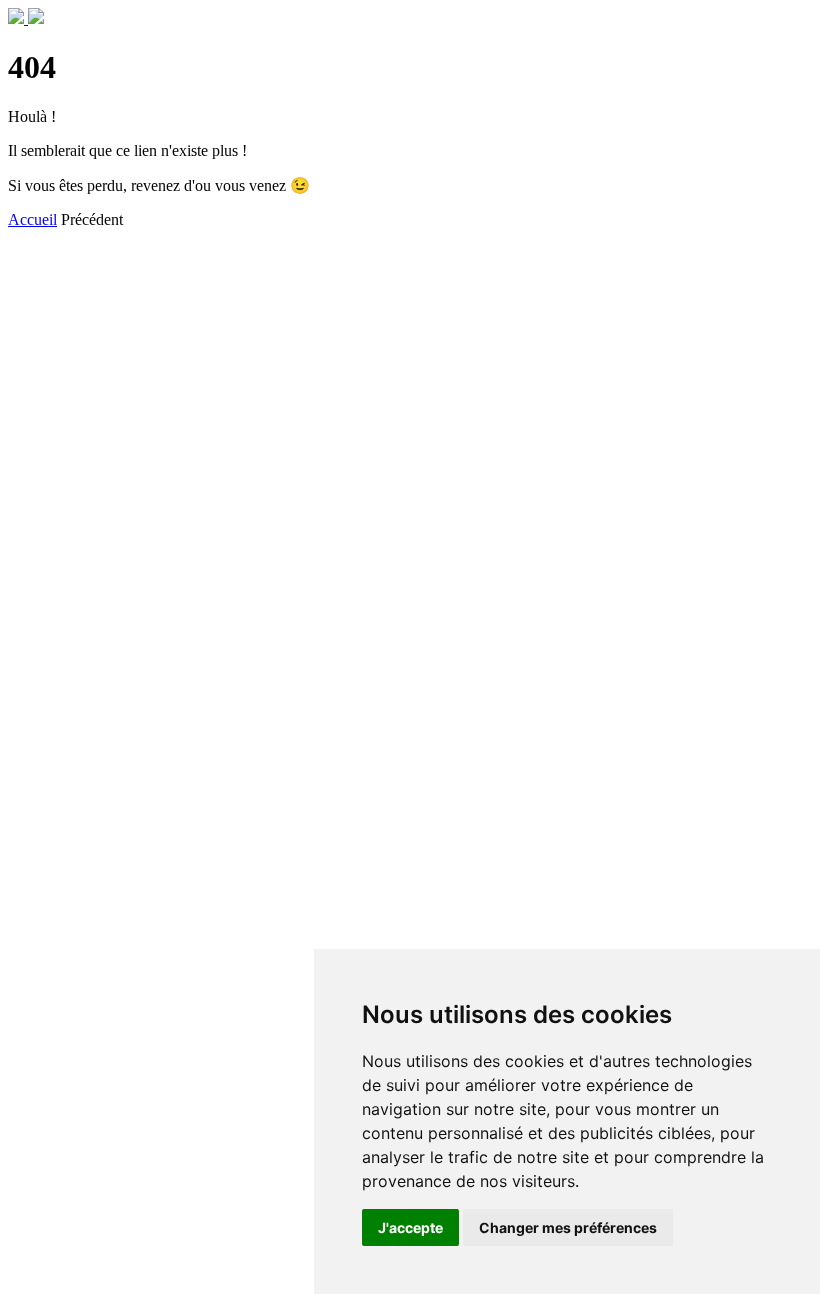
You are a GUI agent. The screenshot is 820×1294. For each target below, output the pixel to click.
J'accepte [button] (410, 1227)
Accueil (32, 219)
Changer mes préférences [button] (568, 1227)
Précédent (92, 219)
